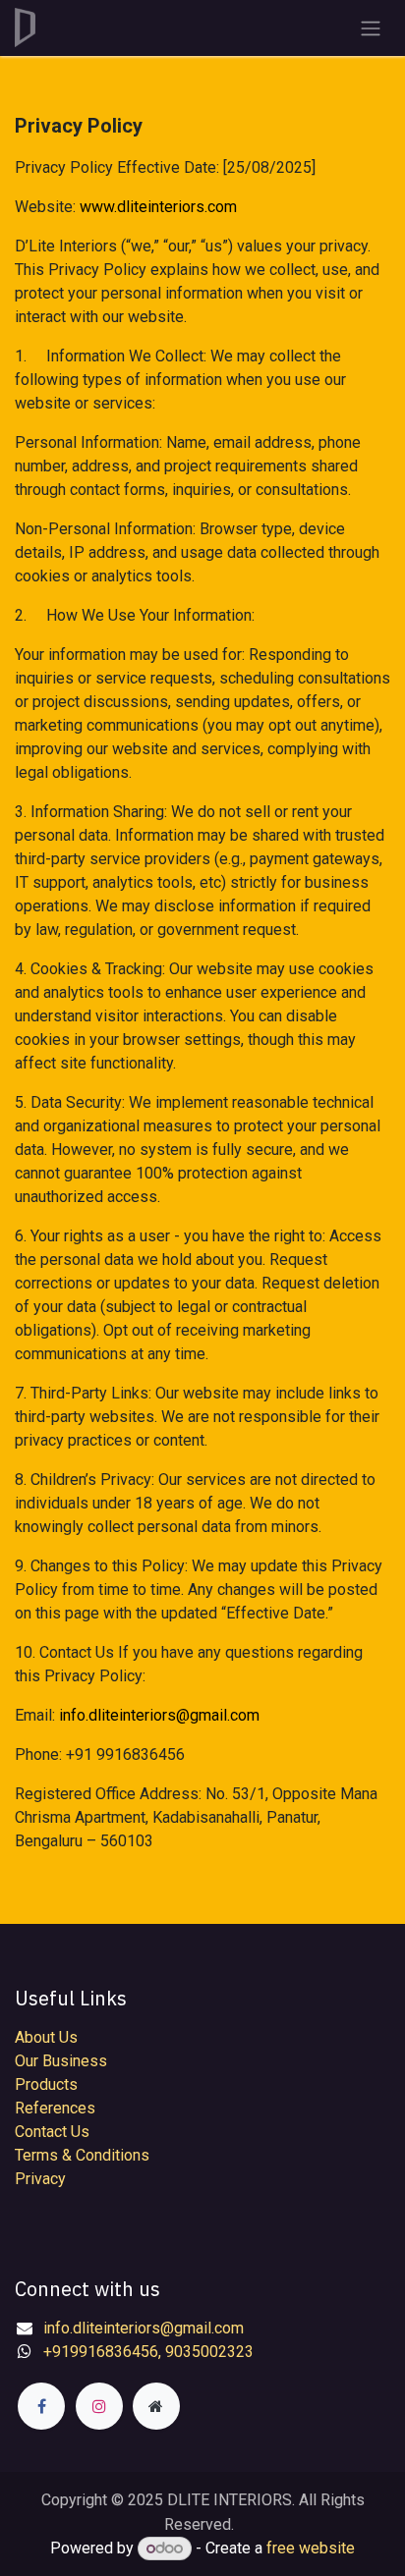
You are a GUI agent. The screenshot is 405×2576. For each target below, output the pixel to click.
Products (46, 2084)
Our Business (61, 2061)
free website (311, 2548)
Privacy (40, 2179)
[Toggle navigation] (371, 28)
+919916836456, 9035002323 (148, 2352)
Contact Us (52, 2132)
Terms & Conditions (82, 2155)
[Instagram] (99, 2406)
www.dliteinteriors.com (158, 207)
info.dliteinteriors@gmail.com (159, 1715)
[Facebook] (41, 2406)
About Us (46, 2037)
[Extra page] (156, 2406)
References (55, 2108)
